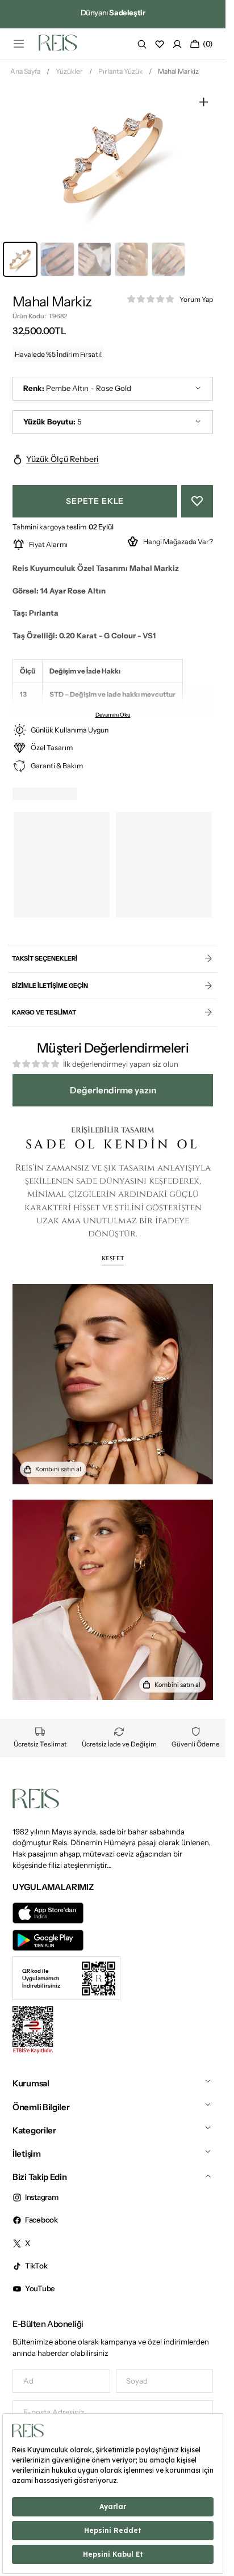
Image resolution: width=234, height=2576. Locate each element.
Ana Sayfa (25, 71)
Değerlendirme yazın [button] (113, 1090)
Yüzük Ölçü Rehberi (62, 459)
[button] (19, 44)
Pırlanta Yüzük (120, 71)
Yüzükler (69, 71)
